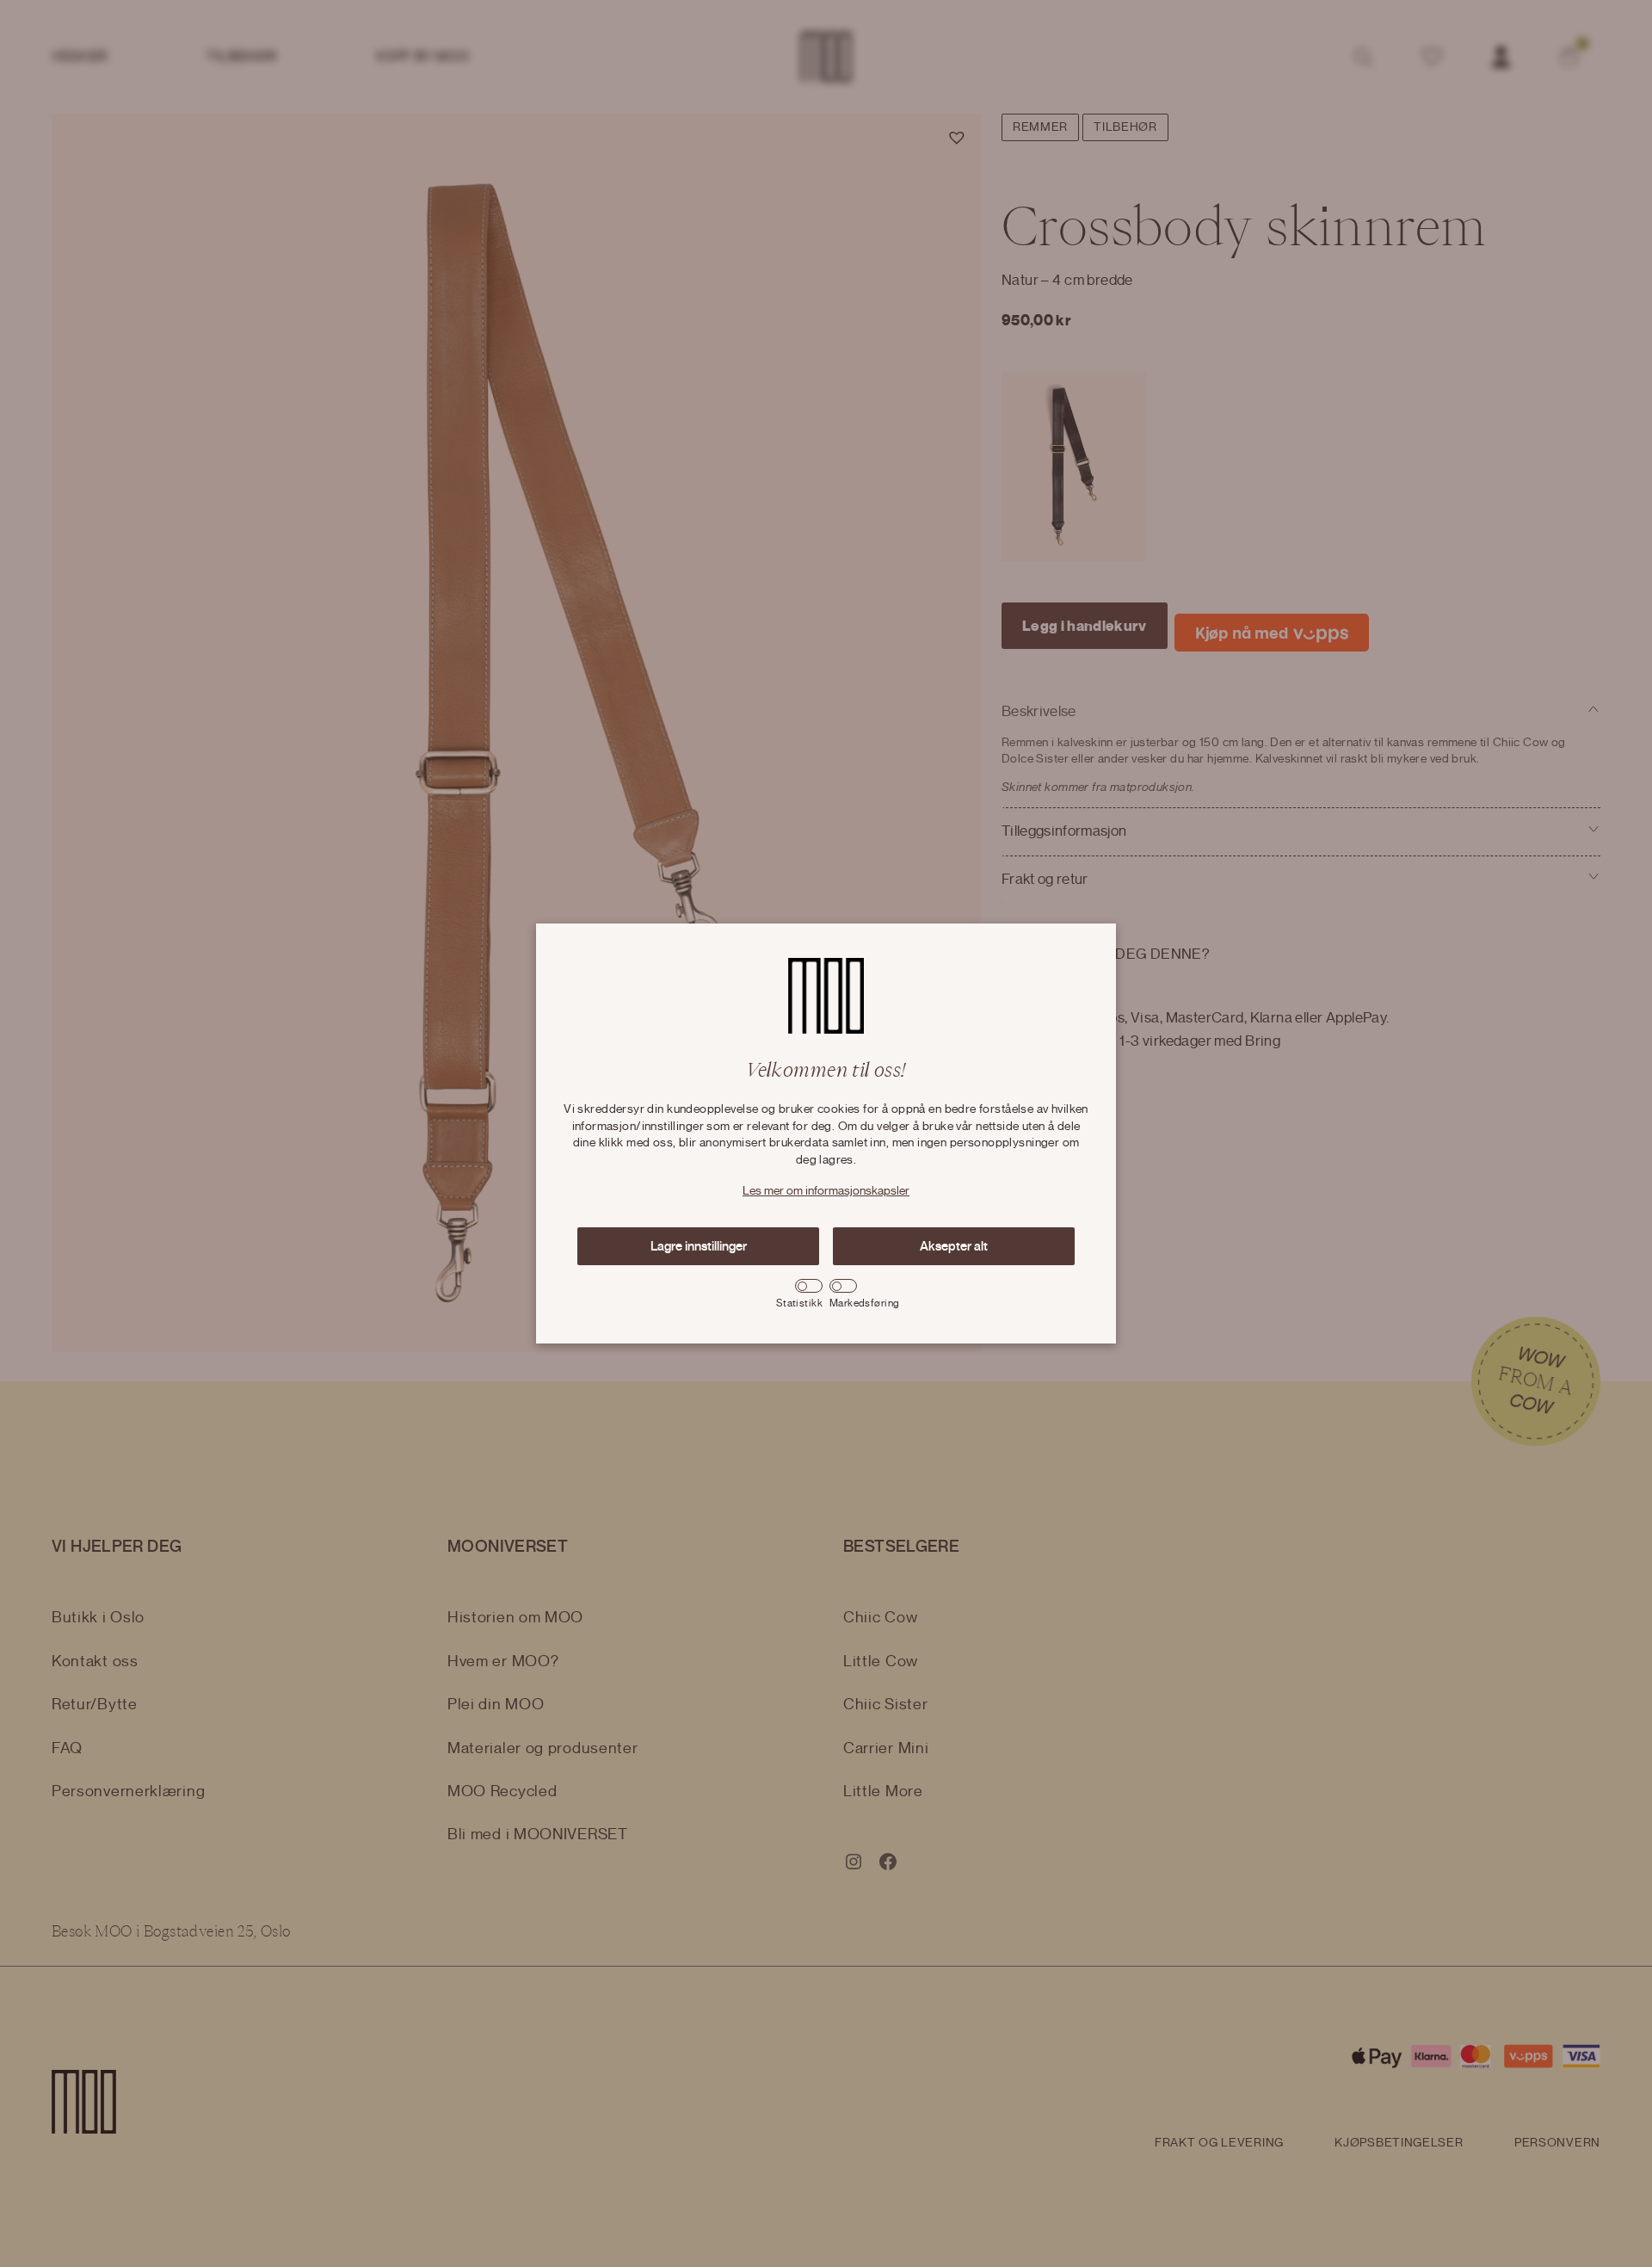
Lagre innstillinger (699, 1246)
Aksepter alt (954, 1246)
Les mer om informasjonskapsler (826, 1191)
